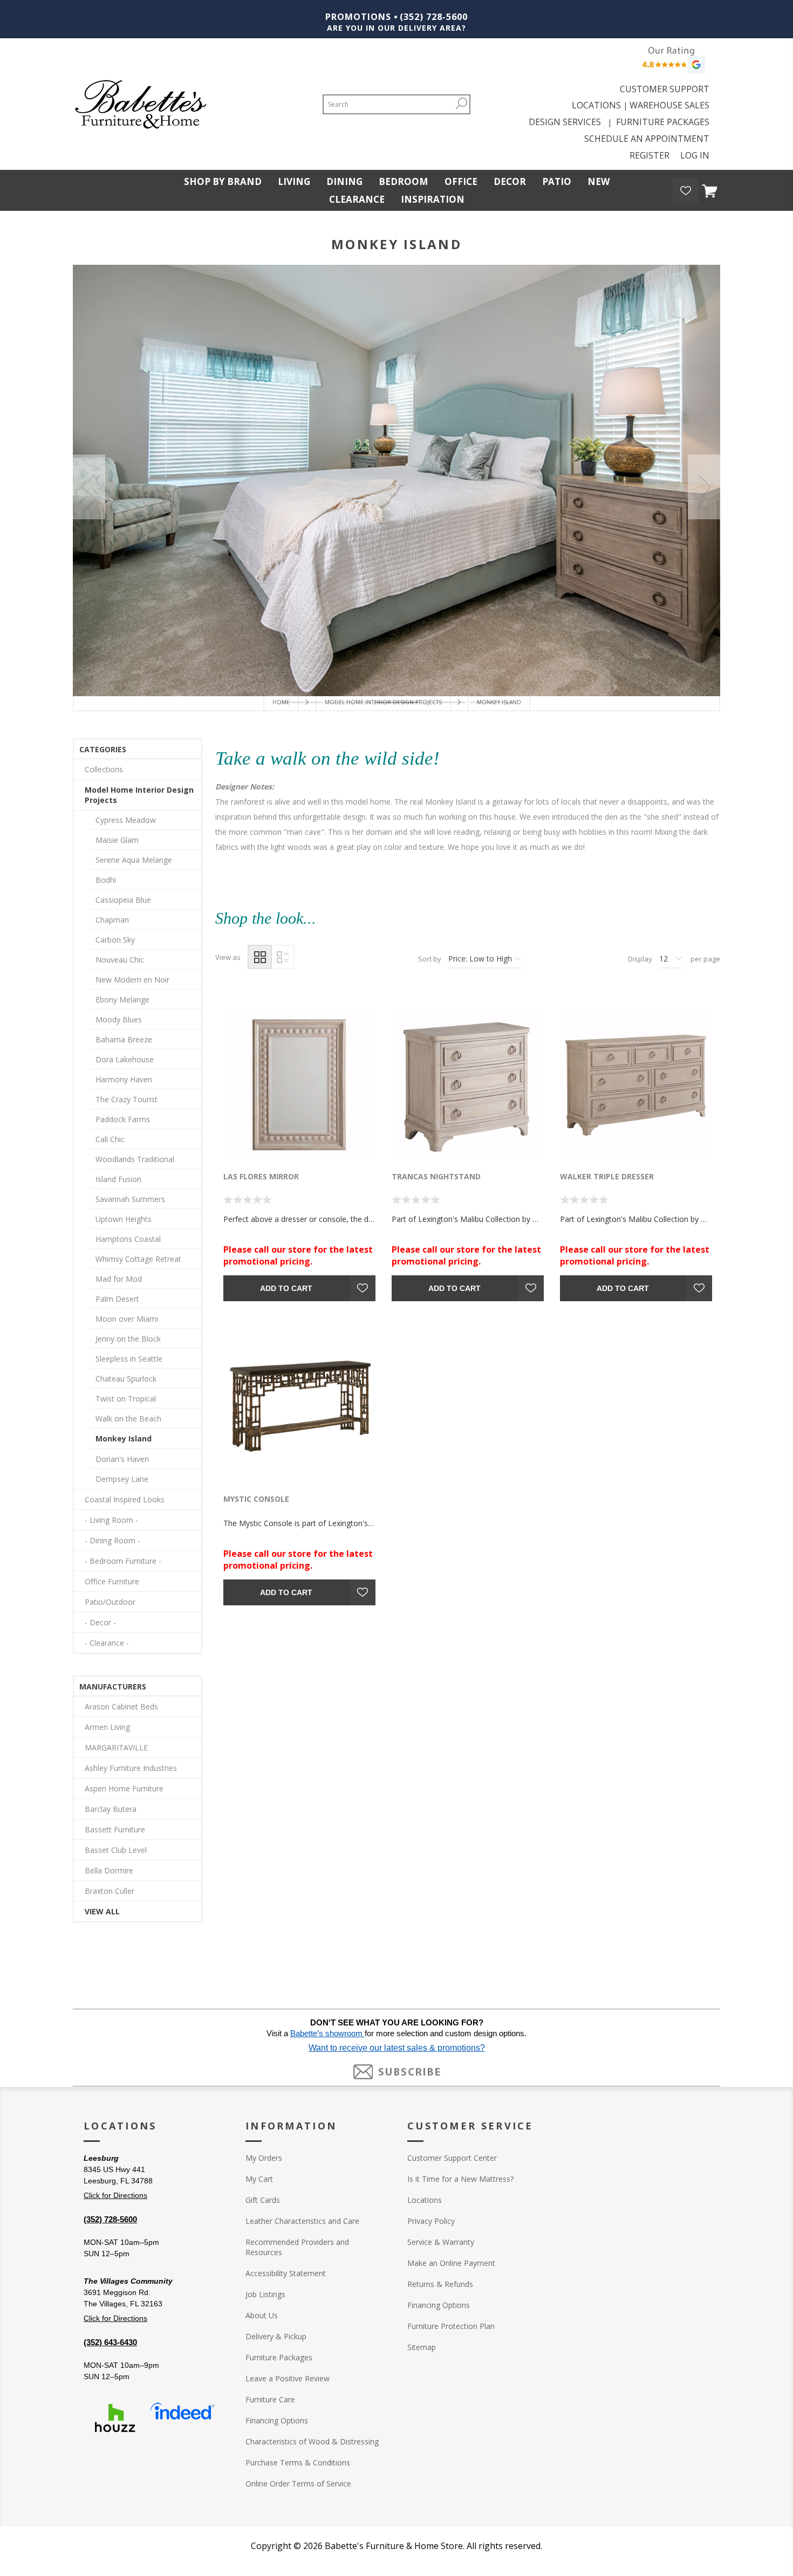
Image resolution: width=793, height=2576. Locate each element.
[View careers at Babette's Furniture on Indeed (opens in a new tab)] (182, 2418)
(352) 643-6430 (110, 2342)
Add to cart (286, 1288)
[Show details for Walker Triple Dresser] (636, 1084)
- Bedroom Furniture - (123, 1561)
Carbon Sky (115, 940)
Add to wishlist (363, 1288)
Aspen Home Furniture (124, 1788)
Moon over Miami (127, 1319)
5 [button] (491, 702)
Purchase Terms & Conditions (298, 2462)
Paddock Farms (123, 1119)
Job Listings (265, 2294)
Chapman (112, 920)
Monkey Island (124, 1438)
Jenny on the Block (128, 1339)
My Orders (264, 2158)
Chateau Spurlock (126, 1379)
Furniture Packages (279, 2357)
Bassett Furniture (115, 1829)
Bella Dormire (109, 1870)
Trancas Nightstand (436, 1176)
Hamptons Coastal (128, 1239)
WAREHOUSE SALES (669, 105)
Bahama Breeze (124, 1039)
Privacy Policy (431, 2221)
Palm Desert (117, 1299)
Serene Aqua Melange (134, 860)
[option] (396, 480)
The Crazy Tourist (127, 1099)
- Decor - (100, 1622)
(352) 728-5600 (434, 17)
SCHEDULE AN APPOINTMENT (647, 139)
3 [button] (396, 702)
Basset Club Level (116, 1850)
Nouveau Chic (120, 960)
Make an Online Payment (451, 2263)
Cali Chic (110, 1139)
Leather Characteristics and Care (302, 2221)
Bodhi (106, 880)
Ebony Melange (122, 1000)
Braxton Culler (110, 1891)
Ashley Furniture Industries (131, 1768)
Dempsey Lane (122, 1479)
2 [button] (349, 702)
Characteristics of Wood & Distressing (312, 2441)
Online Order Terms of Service (298, 2484)
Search (461, 103)
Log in (695, 155)
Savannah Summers (130, 1199)
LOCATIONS (596, 105)
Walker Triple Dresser (607, 1176)
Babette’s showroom (327, 2034)
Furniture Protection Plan (451, 2326)
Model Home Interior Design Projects (139, 795)
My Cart (259, 2179)
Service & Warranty (441, 2242)
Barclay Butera (111, 1809)
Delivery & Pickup (276, 2336)
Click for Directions (115, 2195)
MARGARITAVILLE (116, 1747)
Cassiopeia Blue (123, 900)
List (282, 957)
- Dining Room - (112, 1540)
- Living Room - (111, 1520)
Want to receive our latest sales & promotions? (397, 2048)
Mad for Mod (119, 1279)
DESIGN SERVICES (567, 122)
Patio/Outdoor (110, 1602)
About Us (262, 2315)
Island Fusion (118, 1179)
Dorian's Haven (122, 1459)
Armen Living (107, 1727)
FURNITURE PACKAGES (663, 122)
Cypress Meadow (126, 820)
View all (102, 1911)
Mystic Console (256, 1499)
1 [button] (302, 702)
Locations (425, 2200)
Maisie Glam (117, 840)
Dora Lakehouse (125, 1059)
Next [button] (704, 487)
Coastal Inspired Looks (125, 1499)
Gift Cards (263, 2200)
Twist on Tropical (126, 1399)
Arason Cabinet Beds (121, 1706)
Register (650, 155)
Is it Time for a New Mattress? (460, 2179)
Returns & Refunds (440, 2284)
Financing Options (277, 2420)
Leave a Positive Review (288, 2378)
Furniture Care (270, 2399)
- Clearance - (107, 1643)
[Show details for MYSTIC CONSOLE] (299, 1407)
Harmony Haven (124, 1079)
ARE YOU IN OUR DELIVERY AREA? (396, 28)
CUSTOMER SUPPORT (665, 89)
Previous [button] (89, 487)
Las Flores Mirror (261, 1176)
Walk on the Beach (128, 1418)
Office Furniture (112, 1581)
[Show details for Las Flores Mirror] (299, 1084)
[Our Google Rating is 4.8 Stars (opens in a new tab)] (672, 63)
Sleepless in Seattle (129, 1359)
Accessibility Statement (286, 2273)
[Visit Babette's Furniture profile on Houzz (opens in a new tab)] (115, 2418)
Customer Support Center (452, 2158)
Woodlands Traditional (135, 1159)
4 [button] (444, 702)
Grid (260, 957)
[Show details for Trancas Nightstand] (468, 1084)
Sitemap (422, 2347)
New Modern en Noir (132, 980)
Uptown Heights (124, 1219)
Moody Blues (119, 1019)
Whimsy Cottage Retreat (138, 1259)
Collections (104, 769)
